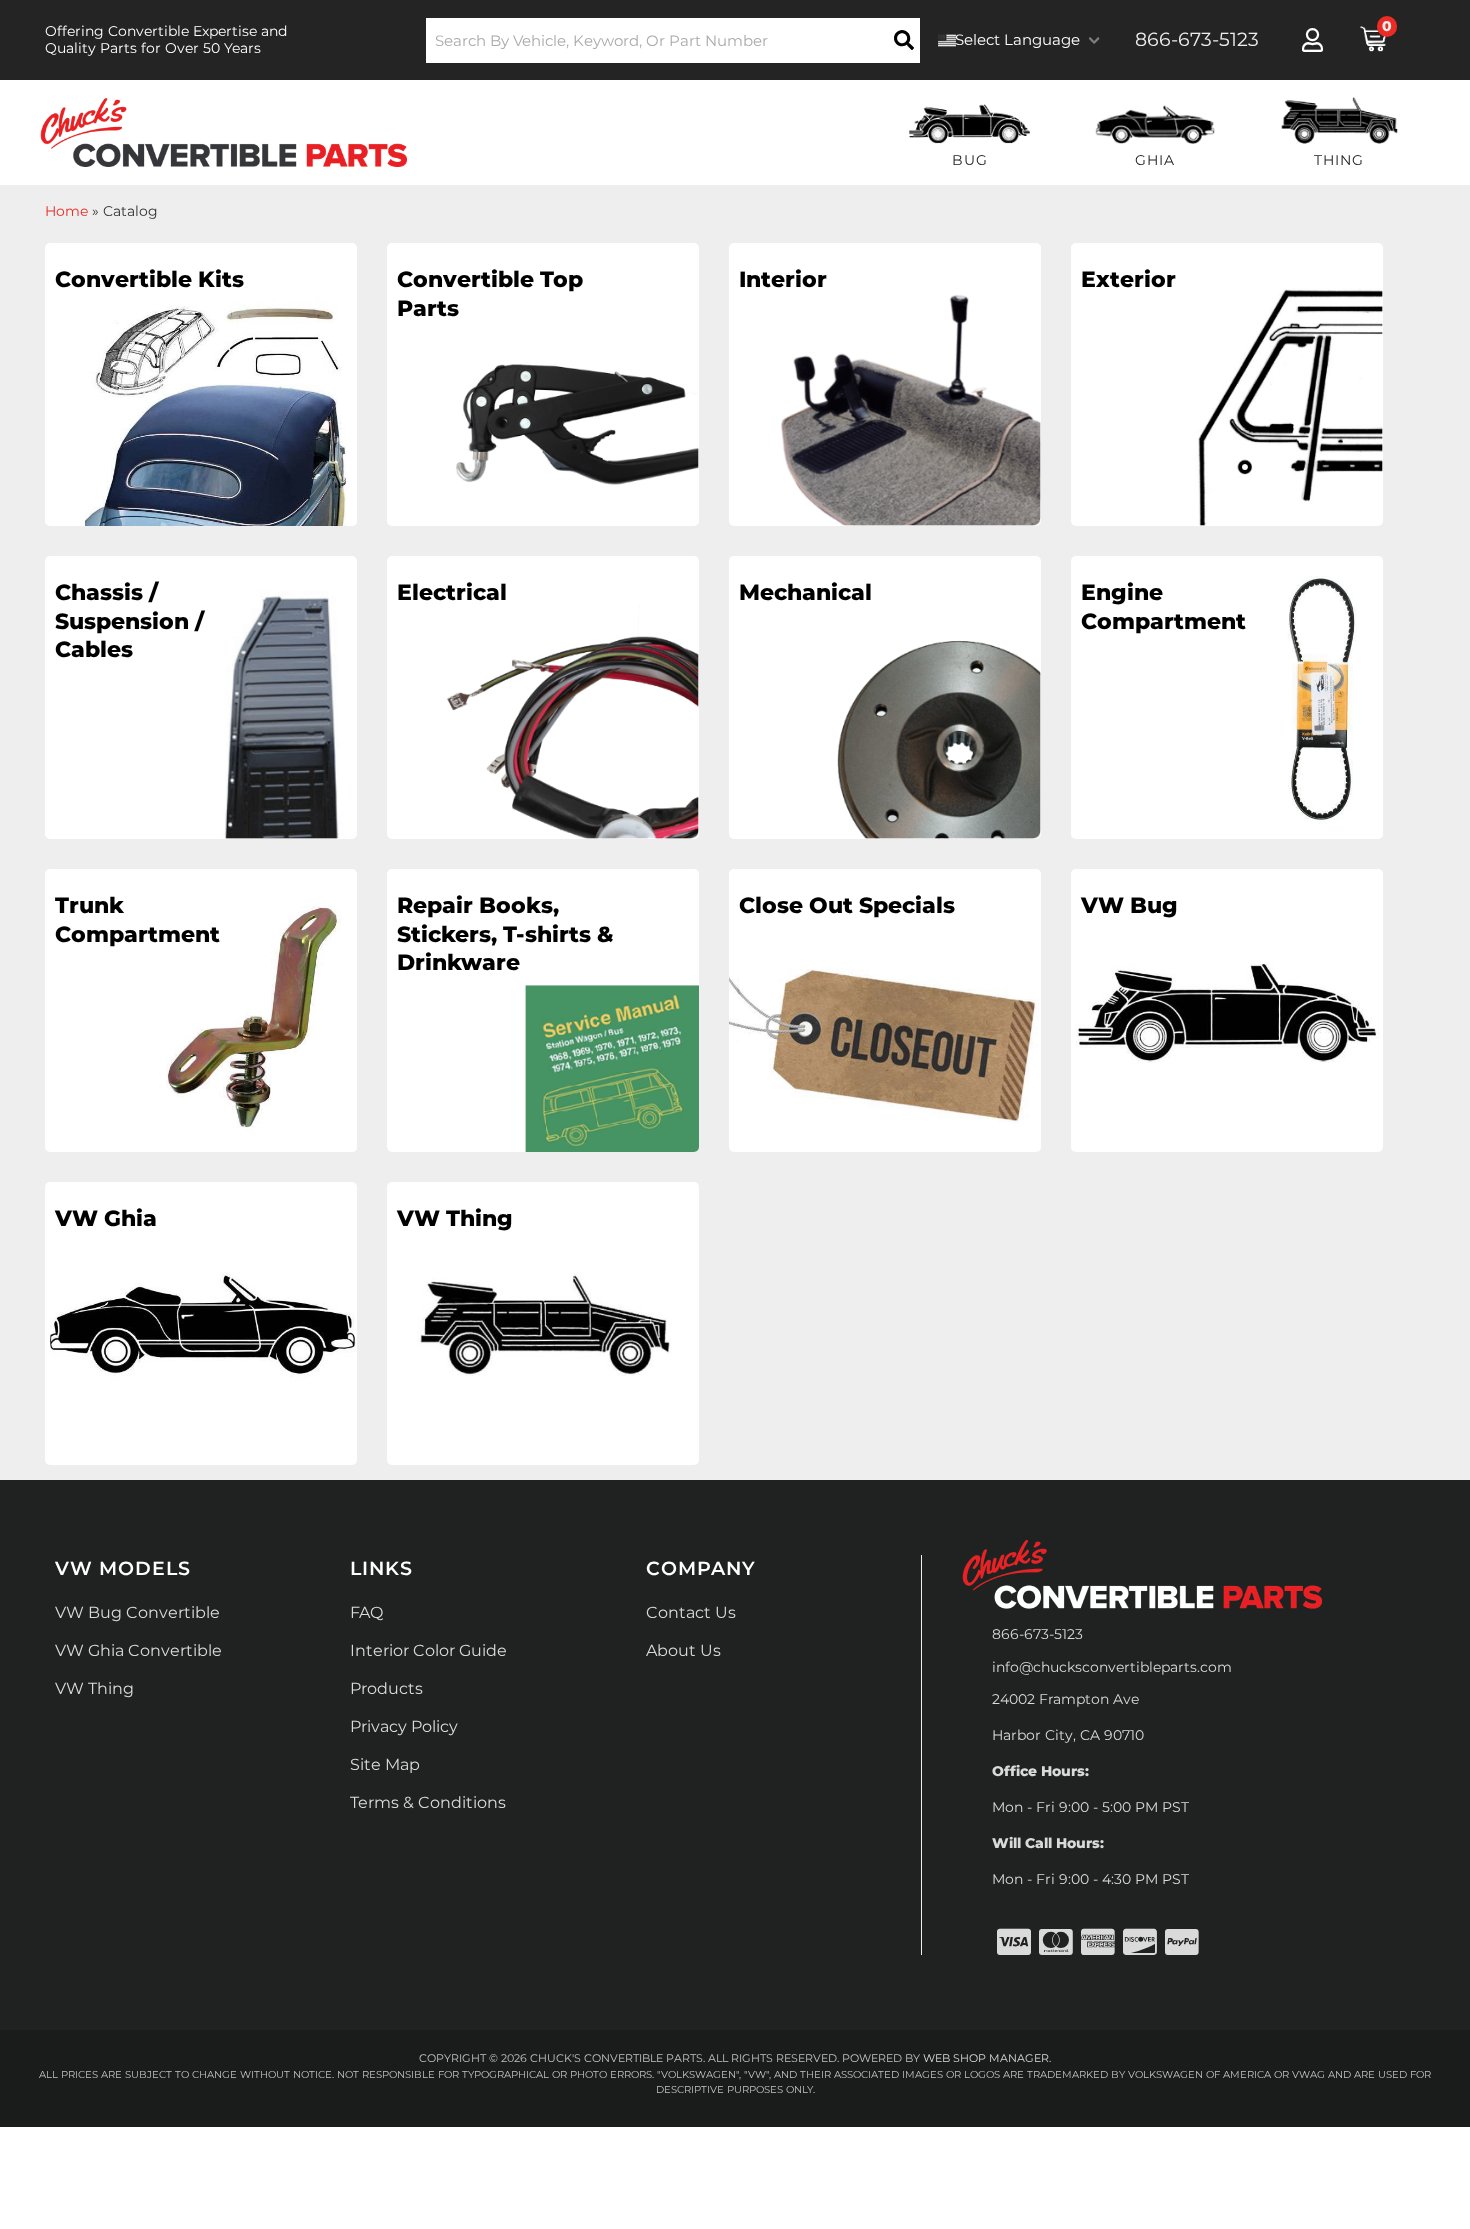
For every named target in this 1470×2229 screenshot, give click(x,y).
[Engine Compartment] (1227, 739)
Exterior (1128, 279)
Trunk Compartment (137, 920)
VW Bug (1129, 905)
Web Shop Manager (986, 2058)
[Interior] (885, 426)
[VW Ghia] (201, 1365)
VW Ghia (106, 1218)
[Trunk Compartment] (201, 1052)
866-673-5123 (1037, 1634)
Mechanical (805, 592)
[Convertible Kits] (201, 426)
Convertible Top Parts (490, 294)
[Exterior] (1227, 426)
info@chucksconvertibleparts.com (1112, 1667)
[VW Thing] (543, 1365)
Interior (783, 279)
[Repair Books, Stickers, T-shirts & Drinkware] (543, 1052)
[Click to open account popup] (1312, 40)
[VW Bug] (1227, 1052)
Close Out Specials (847, 905)
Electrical (452, 592)
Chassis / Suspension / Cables (129, 621)
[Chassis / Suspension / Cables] (201, 739)
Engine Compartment (1163, 607)
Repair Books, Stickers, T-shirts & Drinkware (505, 934)
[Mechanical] (885, 739)
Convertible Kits (149, 279)
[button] (673, 40)
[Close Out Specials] (885, 1052)
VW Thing (455, 1218)
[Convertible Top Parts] (543, 426)
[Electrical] (543, 739)
